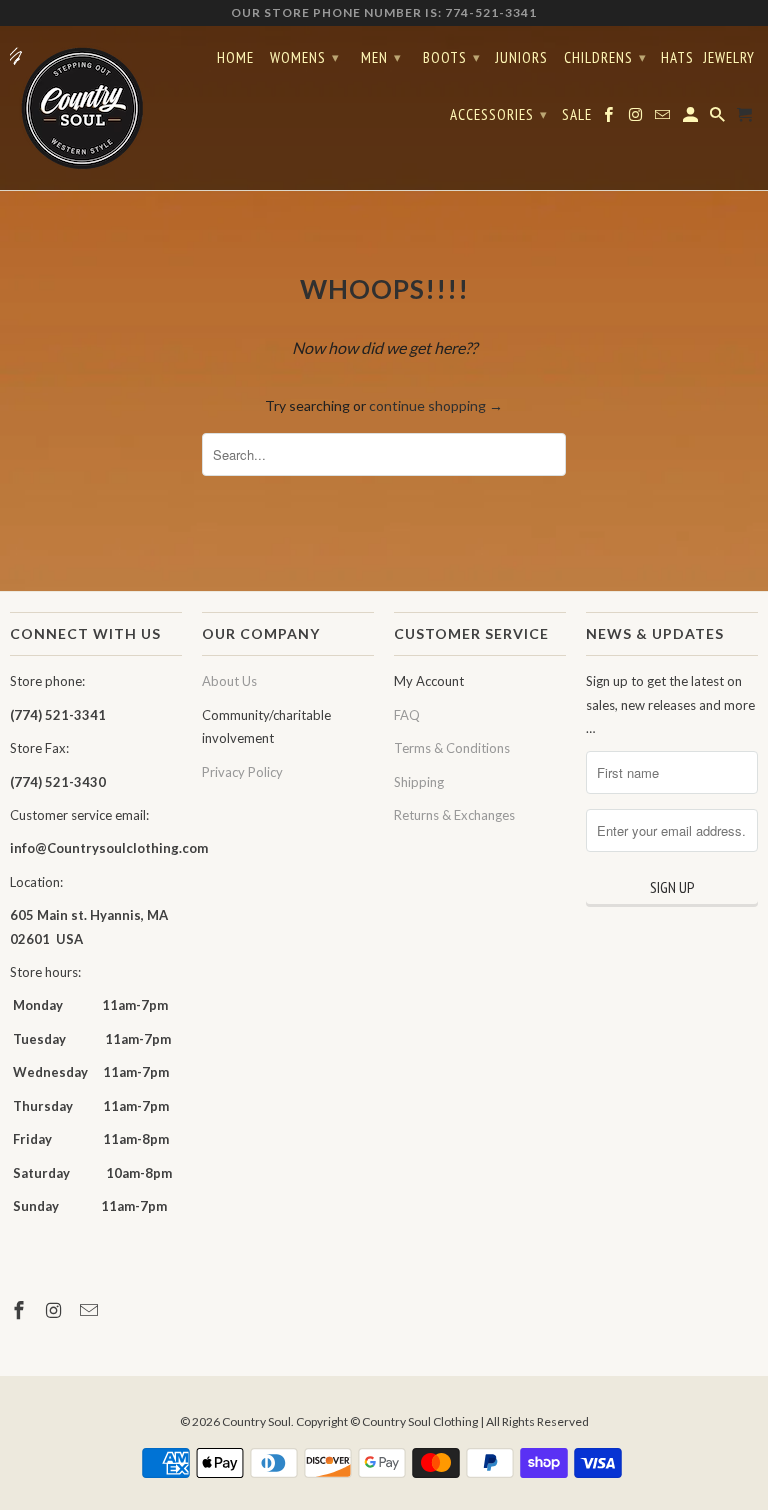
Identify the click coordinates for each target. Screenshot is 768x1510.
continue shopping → (436, 405)
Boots (452, 57)
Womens (305, 57)
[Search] (719, 119)
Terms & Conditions (452, 748)
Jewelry (729, 58)
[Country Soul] (96, 108)
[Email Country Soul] (91, 1310)
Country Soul (256, 1421)
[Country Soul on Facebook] (21, 1310)
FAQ (407, 715)
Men (381, 57)
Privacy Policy (242, 772)
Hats (677, 58)
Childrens (605, 57)
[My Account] (692, 119)
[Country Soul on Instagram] (56, 1310)
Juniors (521, 58)
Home (235, 58)
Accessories (499, 114)
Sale (577, 115)
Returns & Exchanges (454, 815)
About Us (229, 681)
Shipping (419, 782)
